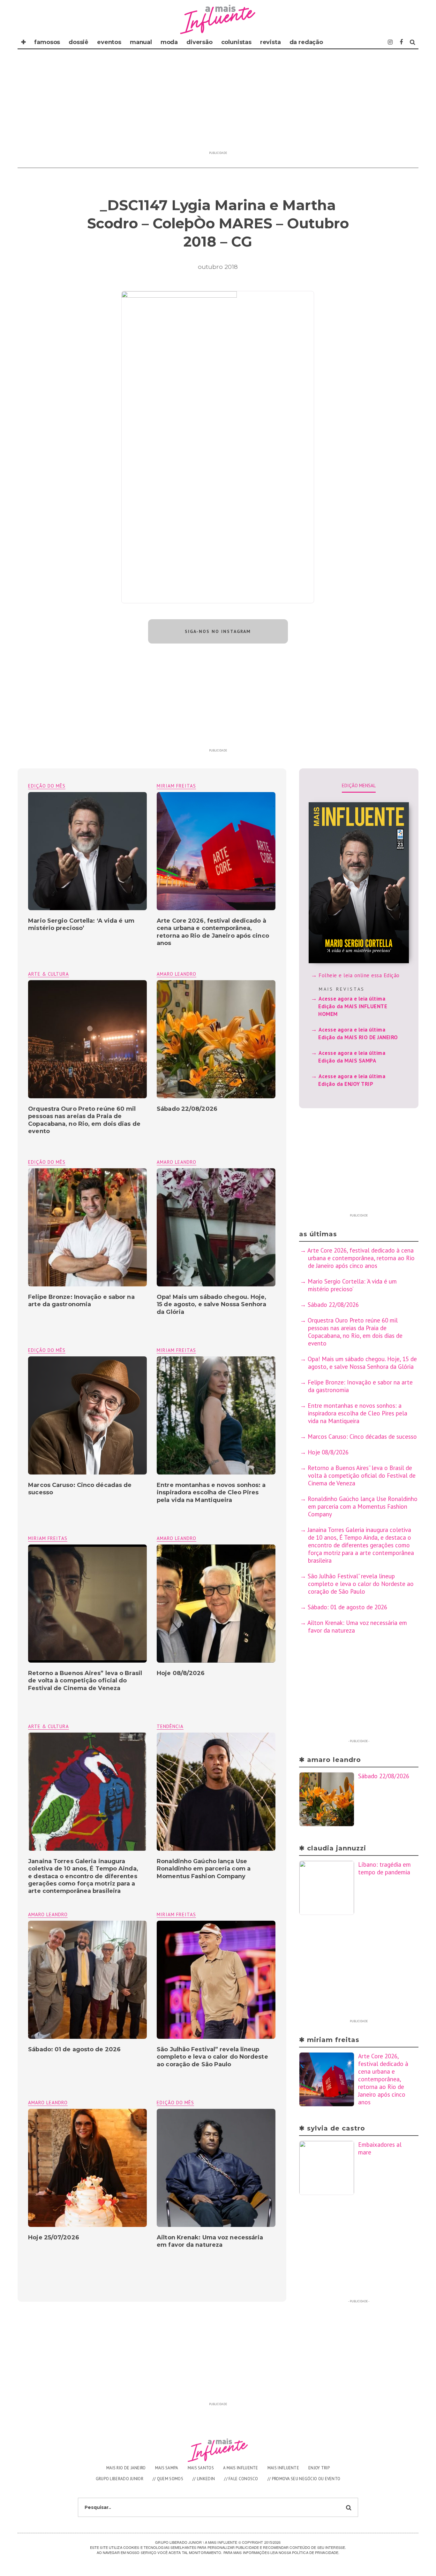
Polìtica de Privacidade (315, 2552)
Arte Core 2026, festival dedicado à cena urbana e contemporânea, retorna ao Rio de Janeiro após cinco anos (213, 932)
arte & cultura (49, 974)
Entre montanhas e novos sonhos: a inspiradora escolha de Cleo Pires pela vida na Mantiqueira (211, 1493)
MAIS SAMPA (167, 2468)
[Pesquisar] (413, 42)
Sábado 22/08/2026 (187, 1109)
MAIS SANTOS (201, 2468)
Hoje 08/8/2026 (181, 1673)
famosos (47, 42)
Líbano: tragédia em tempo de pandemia (384, 1868)
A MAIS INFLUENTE (241, 2468)
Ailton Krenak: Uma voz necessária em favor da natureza (210, 2241)
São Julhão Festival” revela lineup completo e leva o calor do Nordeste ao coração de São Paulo (212, 2057)
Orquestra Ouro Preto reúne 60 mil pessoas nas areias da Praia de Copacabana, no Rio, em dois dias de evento (84, 1120)
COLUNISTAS (236, 42)
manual (141, 42)
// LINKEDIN (204, 2479)
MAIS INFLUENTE (283, 2468)
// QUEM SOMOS (168, 2479)
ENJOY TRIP (319, 2468)
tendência (170, 1726)
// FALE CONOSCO (241, 2479)
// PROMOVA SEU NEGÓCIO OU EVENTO (304, 2479)
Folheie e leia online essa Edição (359, 975)
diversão (199, 42)
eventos (109, 42)
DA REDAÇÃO (306, 42)
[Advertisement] (218, 103)
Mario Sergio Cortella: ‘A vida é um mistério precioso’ (81, 924)
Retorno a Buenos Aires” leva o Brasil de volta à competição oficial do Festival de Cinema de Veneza (85, 1681)
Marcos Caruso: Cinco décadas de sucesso (362, 1437)
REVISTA (271, 42)
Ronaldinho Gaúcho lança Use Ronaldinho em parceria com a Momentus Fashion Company (204, 1869)
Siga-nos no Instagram (218, 631)
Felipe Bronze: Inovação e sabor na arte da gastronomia (81, 1301)
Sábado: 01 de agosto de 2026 (74, 2049)
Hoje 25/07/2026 (54, 2237)
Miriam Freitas (176, 786)
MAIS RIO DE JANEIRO (126, 2468)
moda (169, 42)
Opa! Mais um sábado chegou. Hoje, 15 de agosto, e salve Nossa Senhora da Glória (211, 1304)
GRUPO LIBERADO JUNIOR (120, 2479)
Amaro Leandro (177, 974)
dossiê (79, 42)
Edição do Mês (47, 786)
